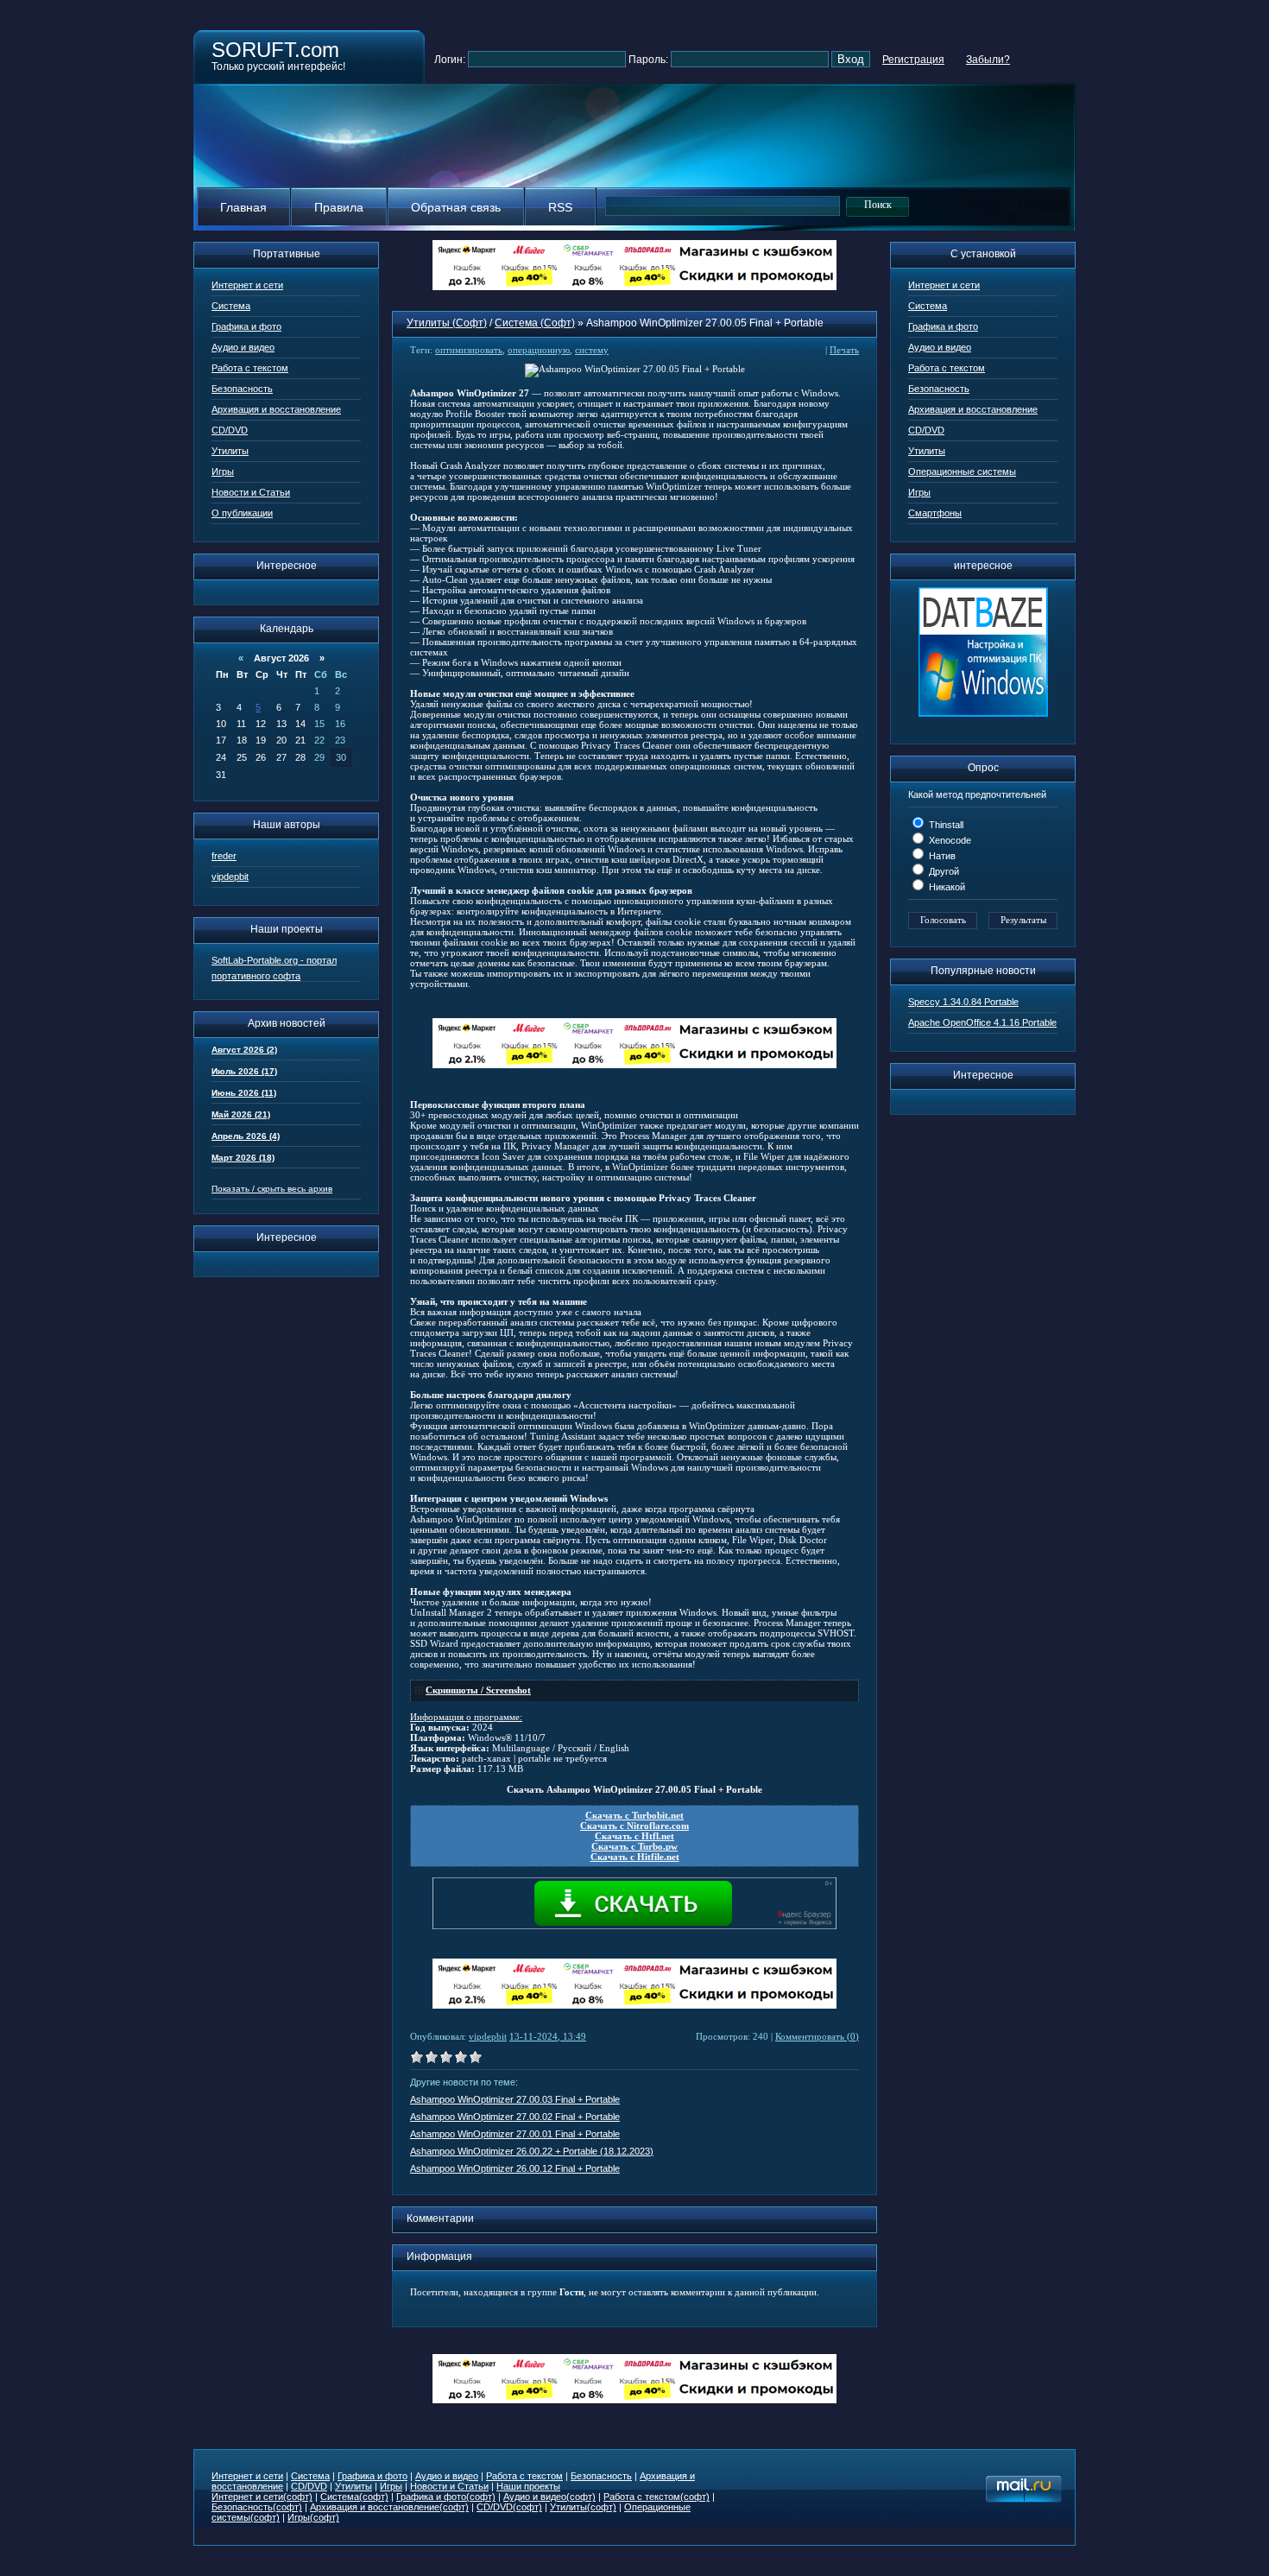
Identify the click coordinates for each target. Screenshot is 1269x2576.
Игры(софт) (313, 2517)
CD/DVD (230, 430)
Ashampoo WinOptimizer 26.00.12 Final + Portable (515, 2168)
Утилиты (230, 451)
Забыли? (988, 60)
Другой (943, 871)
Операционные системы (962, 472)
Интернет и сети (247, 285)
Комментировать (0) (817, 2036)
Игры (223, 472)
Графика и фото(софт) (446, 2497)
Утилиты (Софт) (447, 323)
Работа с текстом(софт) (657, 2497)
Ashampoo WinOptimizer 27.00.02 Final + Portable (515, 2117)
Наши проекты (528, 2486)
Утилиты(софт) (583, 2507)
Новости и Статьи (251, 492)
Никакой (946, 887)
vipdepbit (230, 877)
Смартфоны (935, 513)
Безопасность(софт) (257, 2507)
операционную (539, 350)
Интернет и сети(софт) (262, 2497)
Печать (844, 350)
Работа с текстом (250, 368)
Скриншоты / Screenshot (478, 1690)
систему (592, 350)
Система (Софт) (535, 323)
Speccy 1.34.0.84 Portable (963, 1002)
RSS (560, 207)
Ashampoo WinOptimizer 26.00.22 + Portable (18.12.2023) (532, 2151)
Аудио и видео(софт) (549, 2497)
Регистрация (913, 60)
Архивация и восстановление (276, 409)
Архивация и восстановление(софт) (389, 2507)
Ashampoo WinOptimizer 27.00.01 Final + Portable (515, 2134)
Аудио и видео (243, 347)
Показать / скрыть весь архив (272, 1189)
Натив (941, 856)
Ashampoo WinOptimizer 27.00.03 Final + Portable (515, 2099)
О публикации (242, 513)
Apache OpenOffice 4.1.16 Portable (982, 1022)
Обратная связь (456, 207)
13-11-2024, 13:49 (548, 2036)
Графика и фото (246, 326)
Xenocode (949, 840)
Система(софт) (354, 2497)
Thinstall (945, 825)
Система (231, 306)
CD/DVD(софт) (509, 2507)
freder (224, 856)
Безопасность (242, 389)
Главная (243, 207)
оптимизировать (469, 350)
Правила (339, 207)
